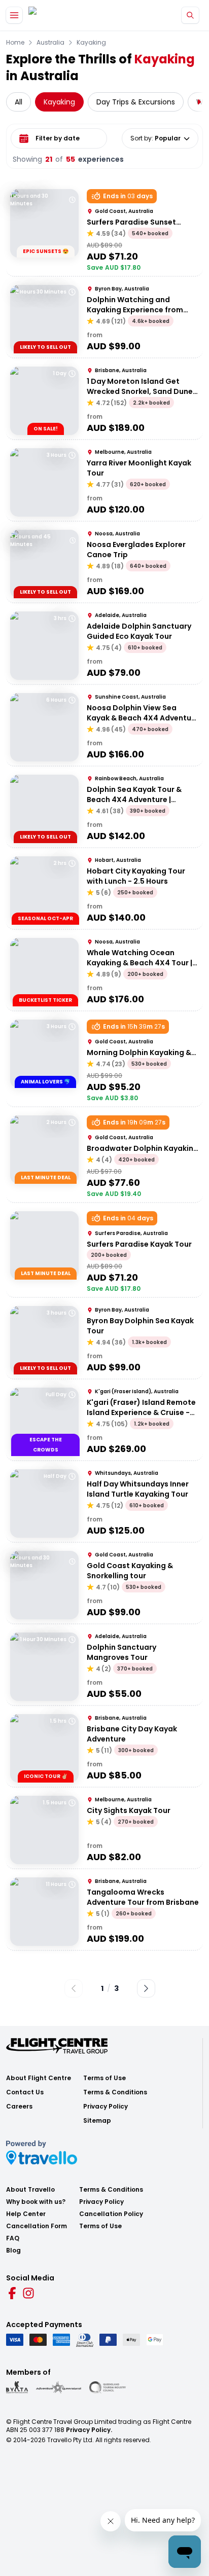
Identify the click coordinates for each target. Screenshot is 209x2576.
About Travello (30, 2190)
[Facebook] (12, 2293)
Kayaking (91, 43)
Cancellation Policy (111, 2214)
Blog (13, 2251)
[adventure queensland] (59, 2387)
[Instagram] (28, 2293)
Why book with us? (36, 2202)
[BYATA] (17, 2387)
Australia (50, 43)
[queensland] (108, 2387)
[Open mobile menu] (14, 15)
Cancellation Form (37, 2226)
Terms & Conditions (115, 2092)
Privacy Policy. (89, 2430)
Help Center (26, 2214)
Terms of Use (104, 2078)
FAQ (13, 2238)
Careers (19, 2107)
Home (15, 43)
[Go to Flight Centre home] (59, 15)
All (19, 102)
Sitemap (97, 2121)
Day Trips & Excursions (136, 102)
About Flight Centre (39, 2078)
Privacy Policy (106, 2107)
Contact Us (25, 2092)
